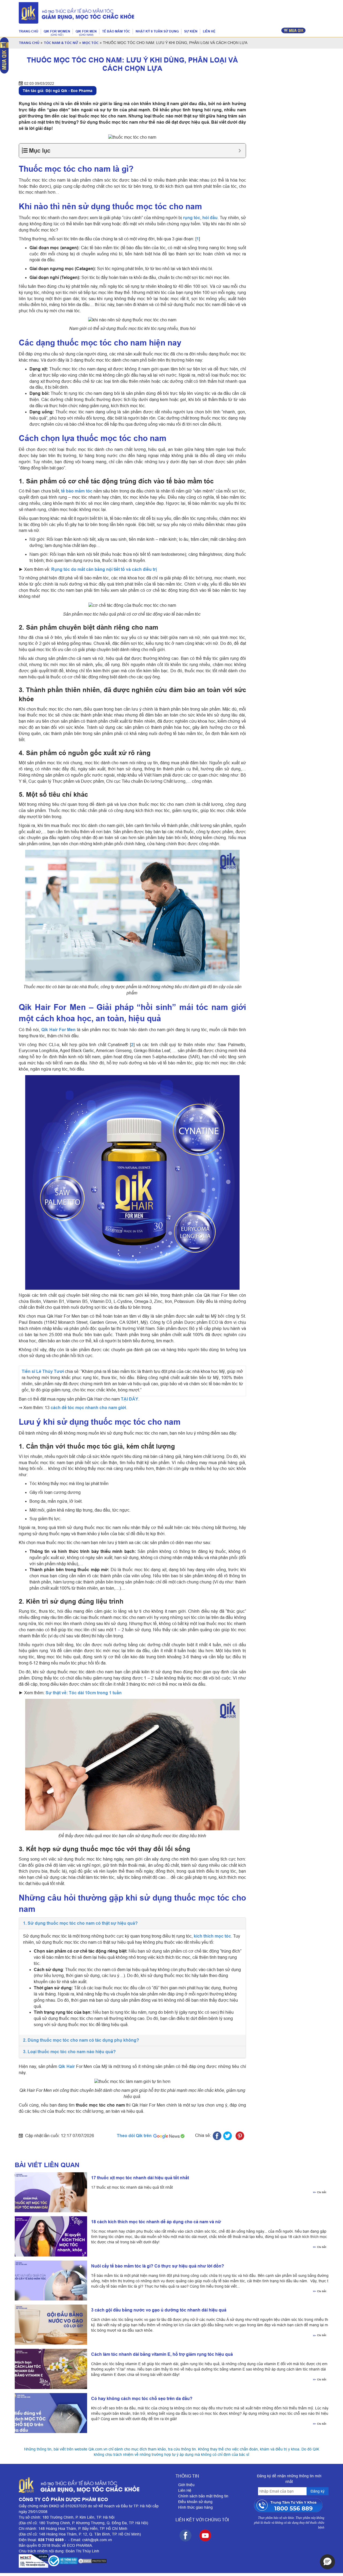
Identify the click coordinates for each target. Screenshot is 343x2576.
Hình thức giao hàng (195, 2507)
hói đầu (210, 218)
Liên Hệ (185, 2490)
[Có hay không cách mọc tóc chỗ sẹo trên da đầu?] (49, 2413)
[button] (327, 2562)
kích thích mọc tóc (212, 1936)
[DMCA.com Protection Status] (92, 2561)
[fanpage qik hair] (185, 2535)
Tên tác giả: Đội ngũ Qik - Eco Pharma (58, 91)
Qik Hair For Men (59, 1030)
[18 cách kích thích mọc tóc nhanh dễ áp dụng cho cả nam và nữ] (49, 2236)
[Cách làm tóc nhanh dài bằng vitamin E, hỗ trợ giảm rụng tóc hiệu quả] (49, 2369)
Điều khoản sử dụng (195, 2502)
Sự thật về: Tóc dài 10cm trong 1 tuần (84, 1693)
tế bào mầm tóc (77, 491)
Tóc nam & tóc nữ (61, 43)
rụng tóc (192, 218)
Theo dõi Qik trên (135, 2136)
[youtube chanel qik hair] (205, 2535)
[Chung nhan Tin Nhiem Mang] (33, 2561)
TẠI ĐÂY (130, 1399)
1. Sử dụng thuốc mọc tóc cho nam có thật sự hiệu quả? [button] (80, 1923)
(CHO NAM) (86, 35)
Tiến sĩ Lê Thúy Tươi (43, 1371)
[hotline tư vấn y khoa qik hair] (289, 2505)
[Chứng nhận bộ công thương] (63, 2561)
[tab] (132, 1923)
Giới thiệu (186, 2485)
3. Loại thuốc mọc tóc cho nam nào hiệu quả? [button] (69, 2052)
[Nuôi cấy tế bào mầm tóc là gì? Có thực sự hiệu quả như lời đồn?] (49, 2281)
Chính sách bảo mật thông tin (203, 2496)
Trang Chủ (29, 43)
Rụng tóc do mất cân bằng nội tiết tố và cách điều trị (104, 569)
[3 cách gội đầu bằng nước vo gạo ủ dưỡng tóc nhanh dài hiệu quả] (49, 2325)
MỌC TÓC (90, 43)
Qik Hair (67, 2066)
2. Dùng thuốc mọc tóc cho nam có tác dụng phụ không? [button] (81, 2040)
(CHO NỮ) (57, 35)
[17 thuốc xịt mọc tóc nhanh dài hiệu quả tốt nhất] (49, 2192)
